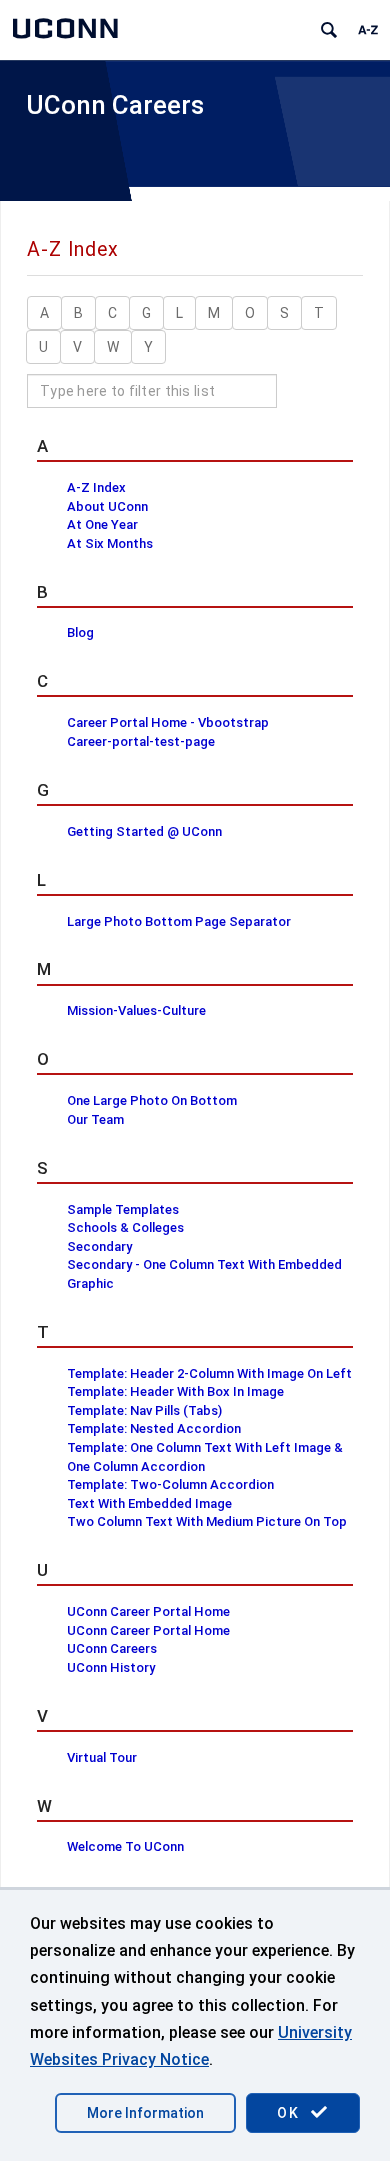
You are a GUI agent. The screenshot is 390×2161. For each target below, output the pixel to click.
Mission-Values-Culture (136, 1010)
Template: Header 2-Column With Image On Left (209, 1373)
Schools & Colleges (125, 1227)
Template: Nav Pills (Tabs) (144, 1410)
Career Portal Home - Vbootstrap (168, 722)
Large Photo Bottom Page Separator (179, 921)
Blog (80, 632)
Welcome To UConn (125, 1846)
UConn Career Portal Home (148, 1611)
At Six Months (110, 543)
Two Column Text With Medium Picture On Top (207, 1521)
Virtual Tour (102, 1757)
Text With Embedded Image (149, 1503)
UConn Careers (115, 105)
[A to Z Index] (368, 30)
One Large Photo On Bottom (152, 1100)
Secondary (99, 1246)
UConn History (111, 1667)
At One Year (102, 524)
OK (291, 2113)
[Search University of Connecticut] (329, 30)
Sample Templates (123, 1209)
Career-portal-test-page (141, 741)
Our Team (95, 1119)
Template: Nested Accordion (154, 1428)
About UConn (107, 506)
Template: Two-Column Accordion (170, 1484)
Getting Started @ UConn (144, 831)
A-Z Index (96, 487)
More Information (145, 2113)
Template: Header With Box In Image (175, 1391)
